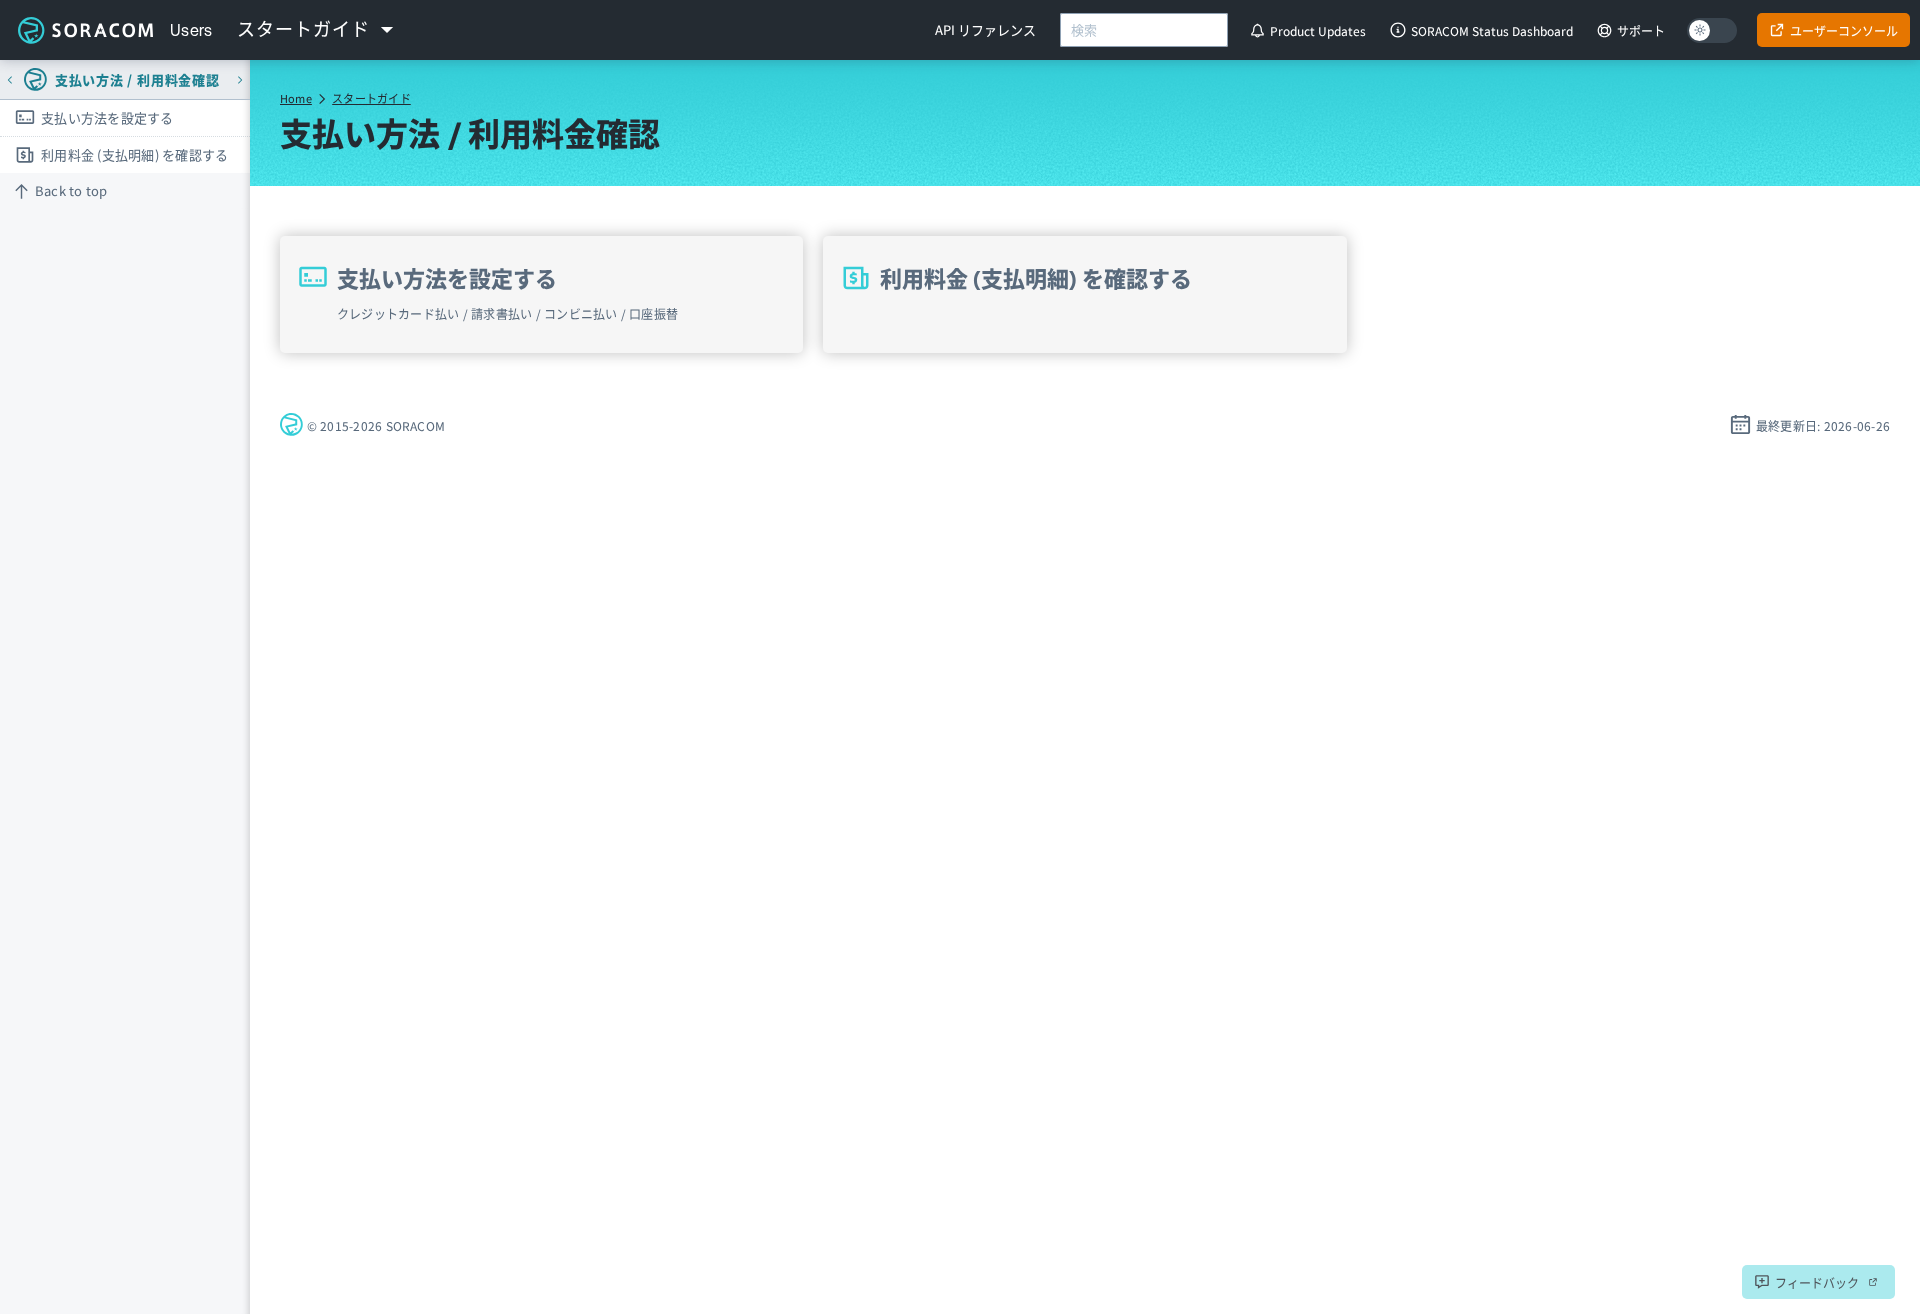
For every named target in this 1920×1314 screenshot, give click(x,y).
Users (191, 30)
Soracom (85, 30)
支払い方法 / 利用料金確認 (137, 79)
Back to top (71, 190)
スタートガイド (371, 98)
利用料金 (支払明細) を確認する (134, 154)
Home (296, 98)
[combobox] (1144, 30)
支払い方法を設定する (107, 117)
